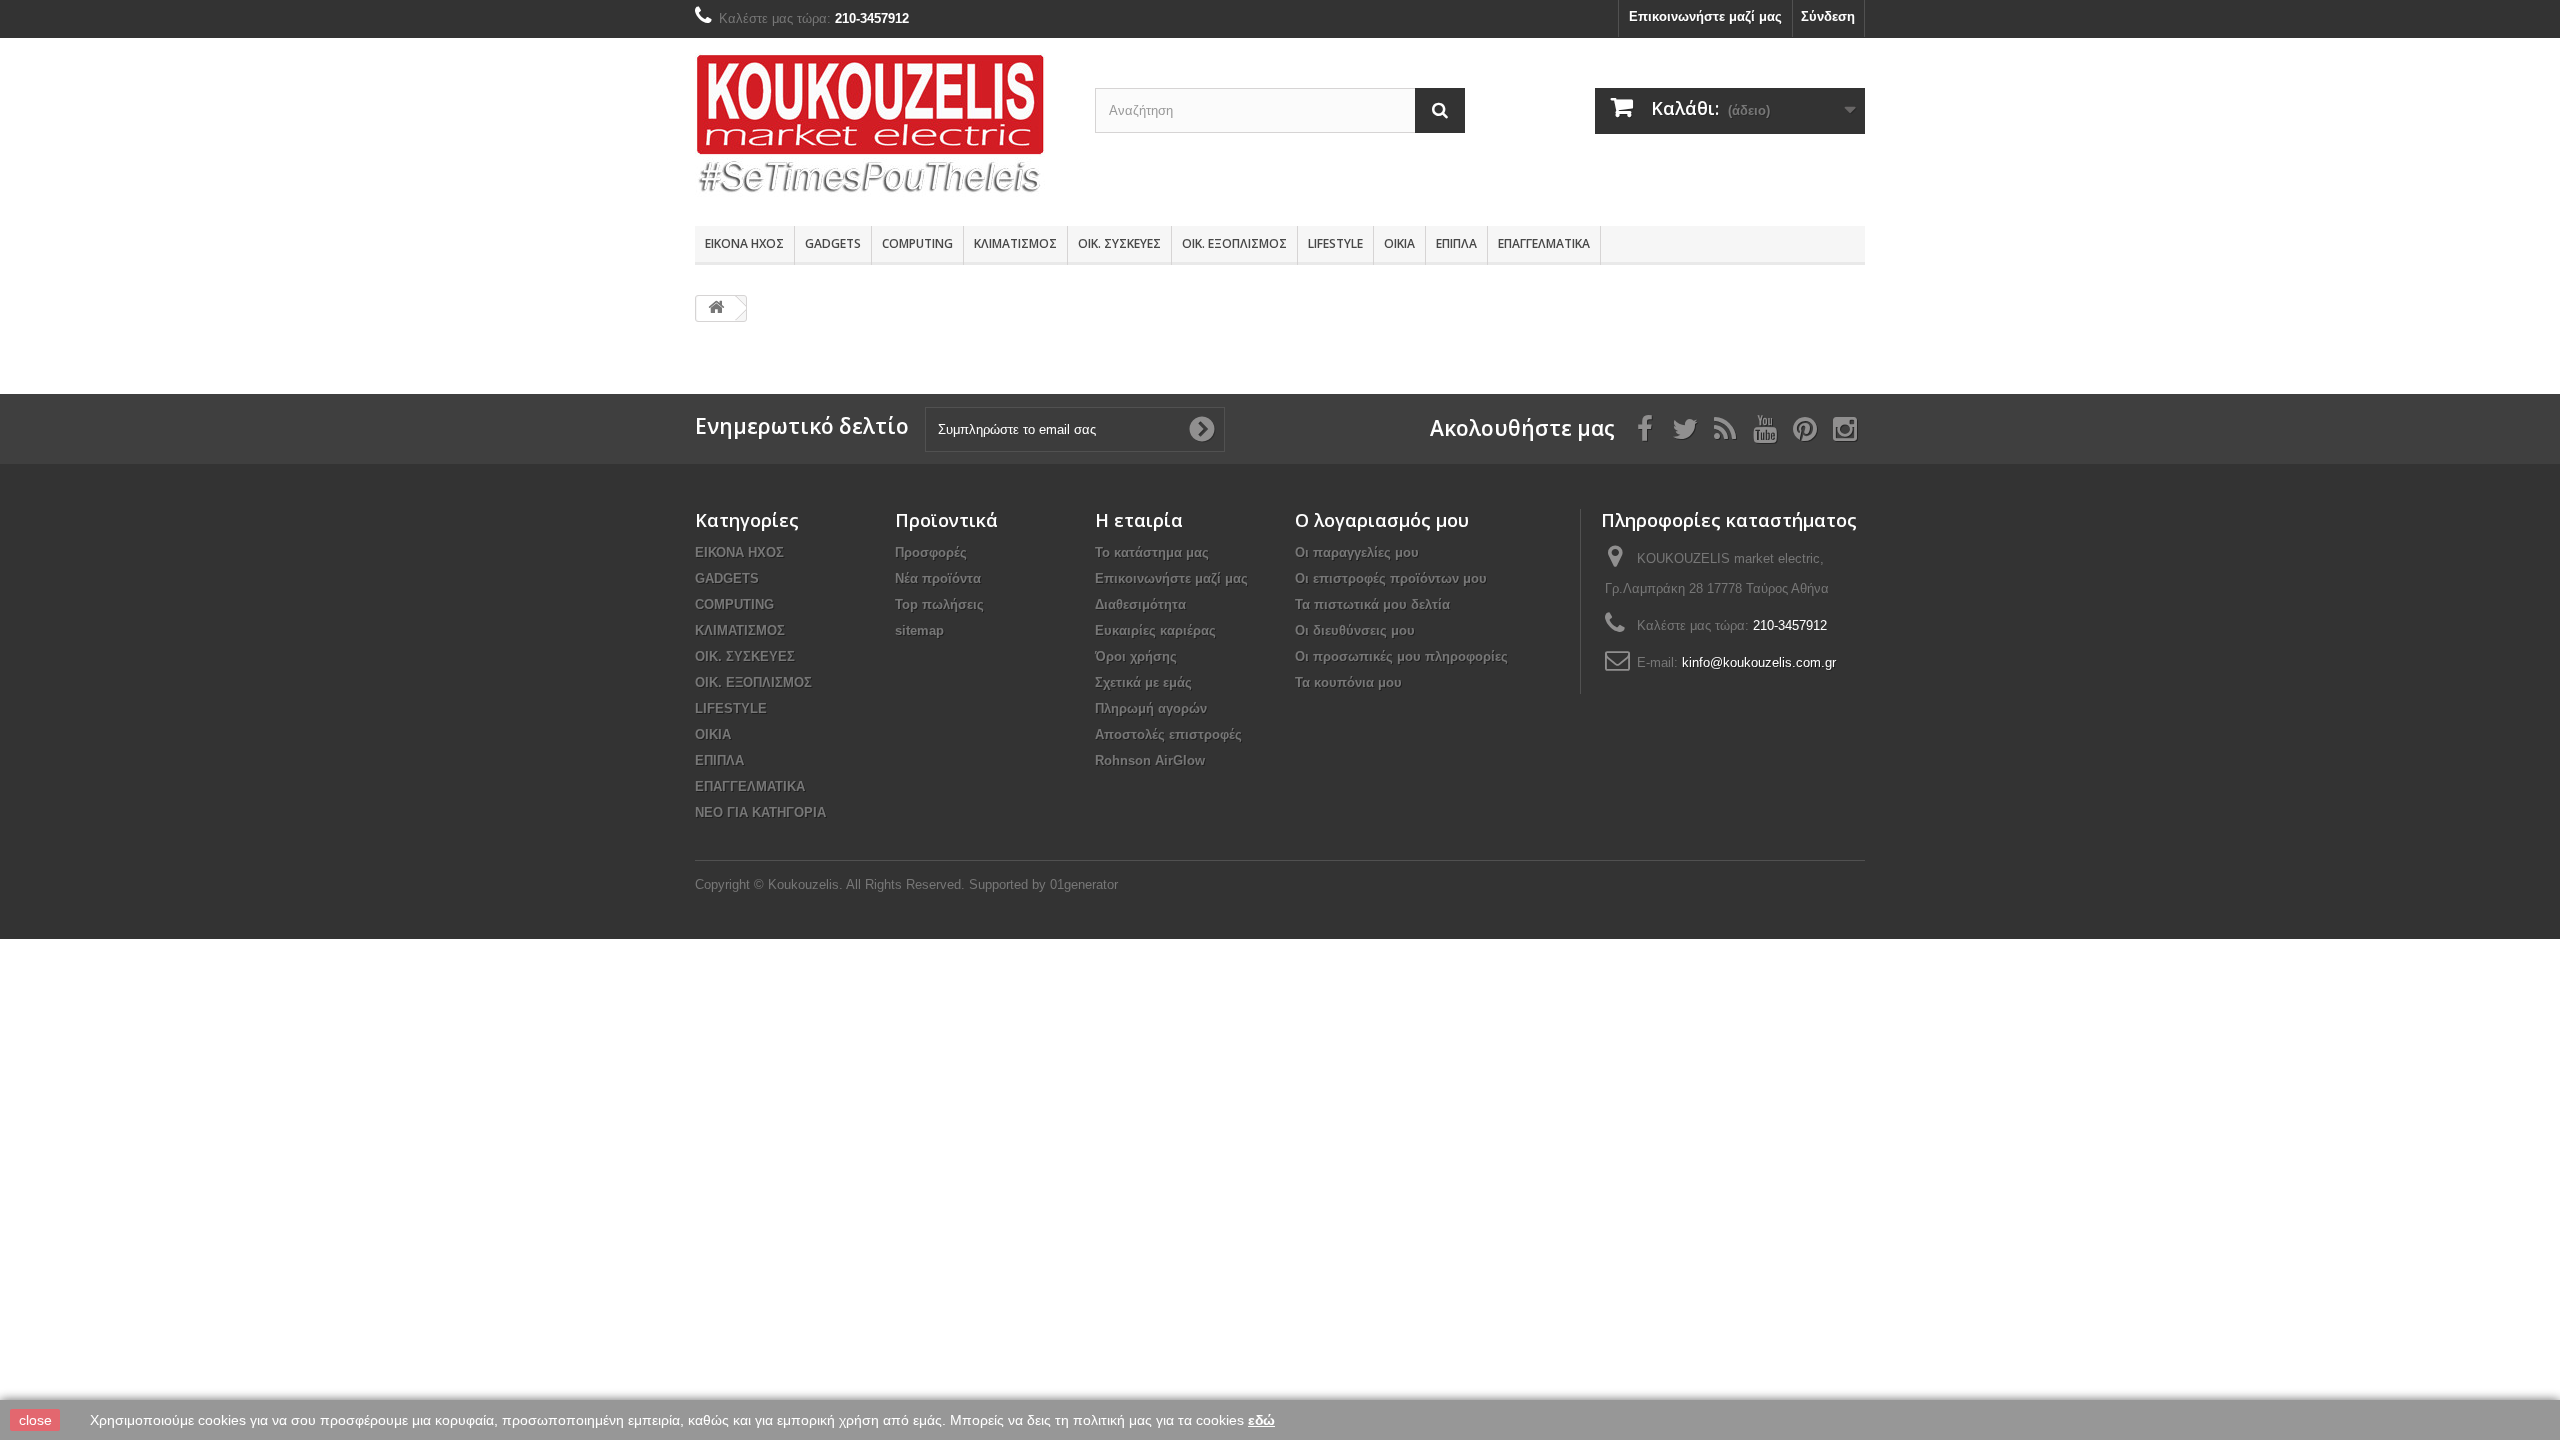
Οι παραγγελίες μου (1357, 552)
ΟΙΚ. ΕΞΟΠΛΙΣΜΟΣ (1234, 243)
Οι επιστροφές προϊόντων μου (1391, 578)
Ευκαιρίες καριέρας (1155, 630)
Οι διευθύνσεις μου (1355, 630)
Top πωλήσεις (939, 604)
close (35, 1420)
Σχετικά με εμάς (1143, 682)
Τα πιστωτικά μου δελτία (1372, 604)
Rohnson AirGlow (1150, 760)
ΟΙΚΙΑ (1399, 243)
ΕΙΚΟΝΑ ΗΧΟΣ (744, 243)
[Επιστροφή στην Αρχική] (716, 308)
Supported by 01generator (1043, 884)
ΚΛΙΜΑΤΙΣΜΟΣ (1015, 243)
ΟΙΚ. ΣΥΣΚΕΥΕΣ (1119, 243)
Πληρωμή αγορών (1151, 708)
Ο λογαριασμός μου (1382, 520)
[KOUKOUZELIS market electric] (880, 127)
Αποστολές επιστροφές (1168, 734)
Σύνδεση (1828, 16)
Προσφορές (931, 552)
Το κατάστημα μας (1152, 552)
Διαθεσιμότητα (1140, 604)
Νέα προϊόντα (938, 578)
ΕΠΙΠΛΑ (1456, 243)
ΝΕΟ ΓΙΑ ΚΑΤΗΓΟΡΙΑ (760, 812)
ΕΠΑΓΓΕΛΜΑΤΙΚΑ (1544, 243)
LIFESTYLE (1335, 243)
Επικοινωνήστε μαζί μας (1705, 16)
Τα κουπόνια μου (1348, 682)
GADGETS (833, 243)
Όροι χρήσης (1136, 656)
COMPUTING (917, 243)
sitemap (919, 630)
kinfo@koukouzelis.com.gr (1759, 662)
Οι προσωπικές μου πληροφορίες (1401, 656)
